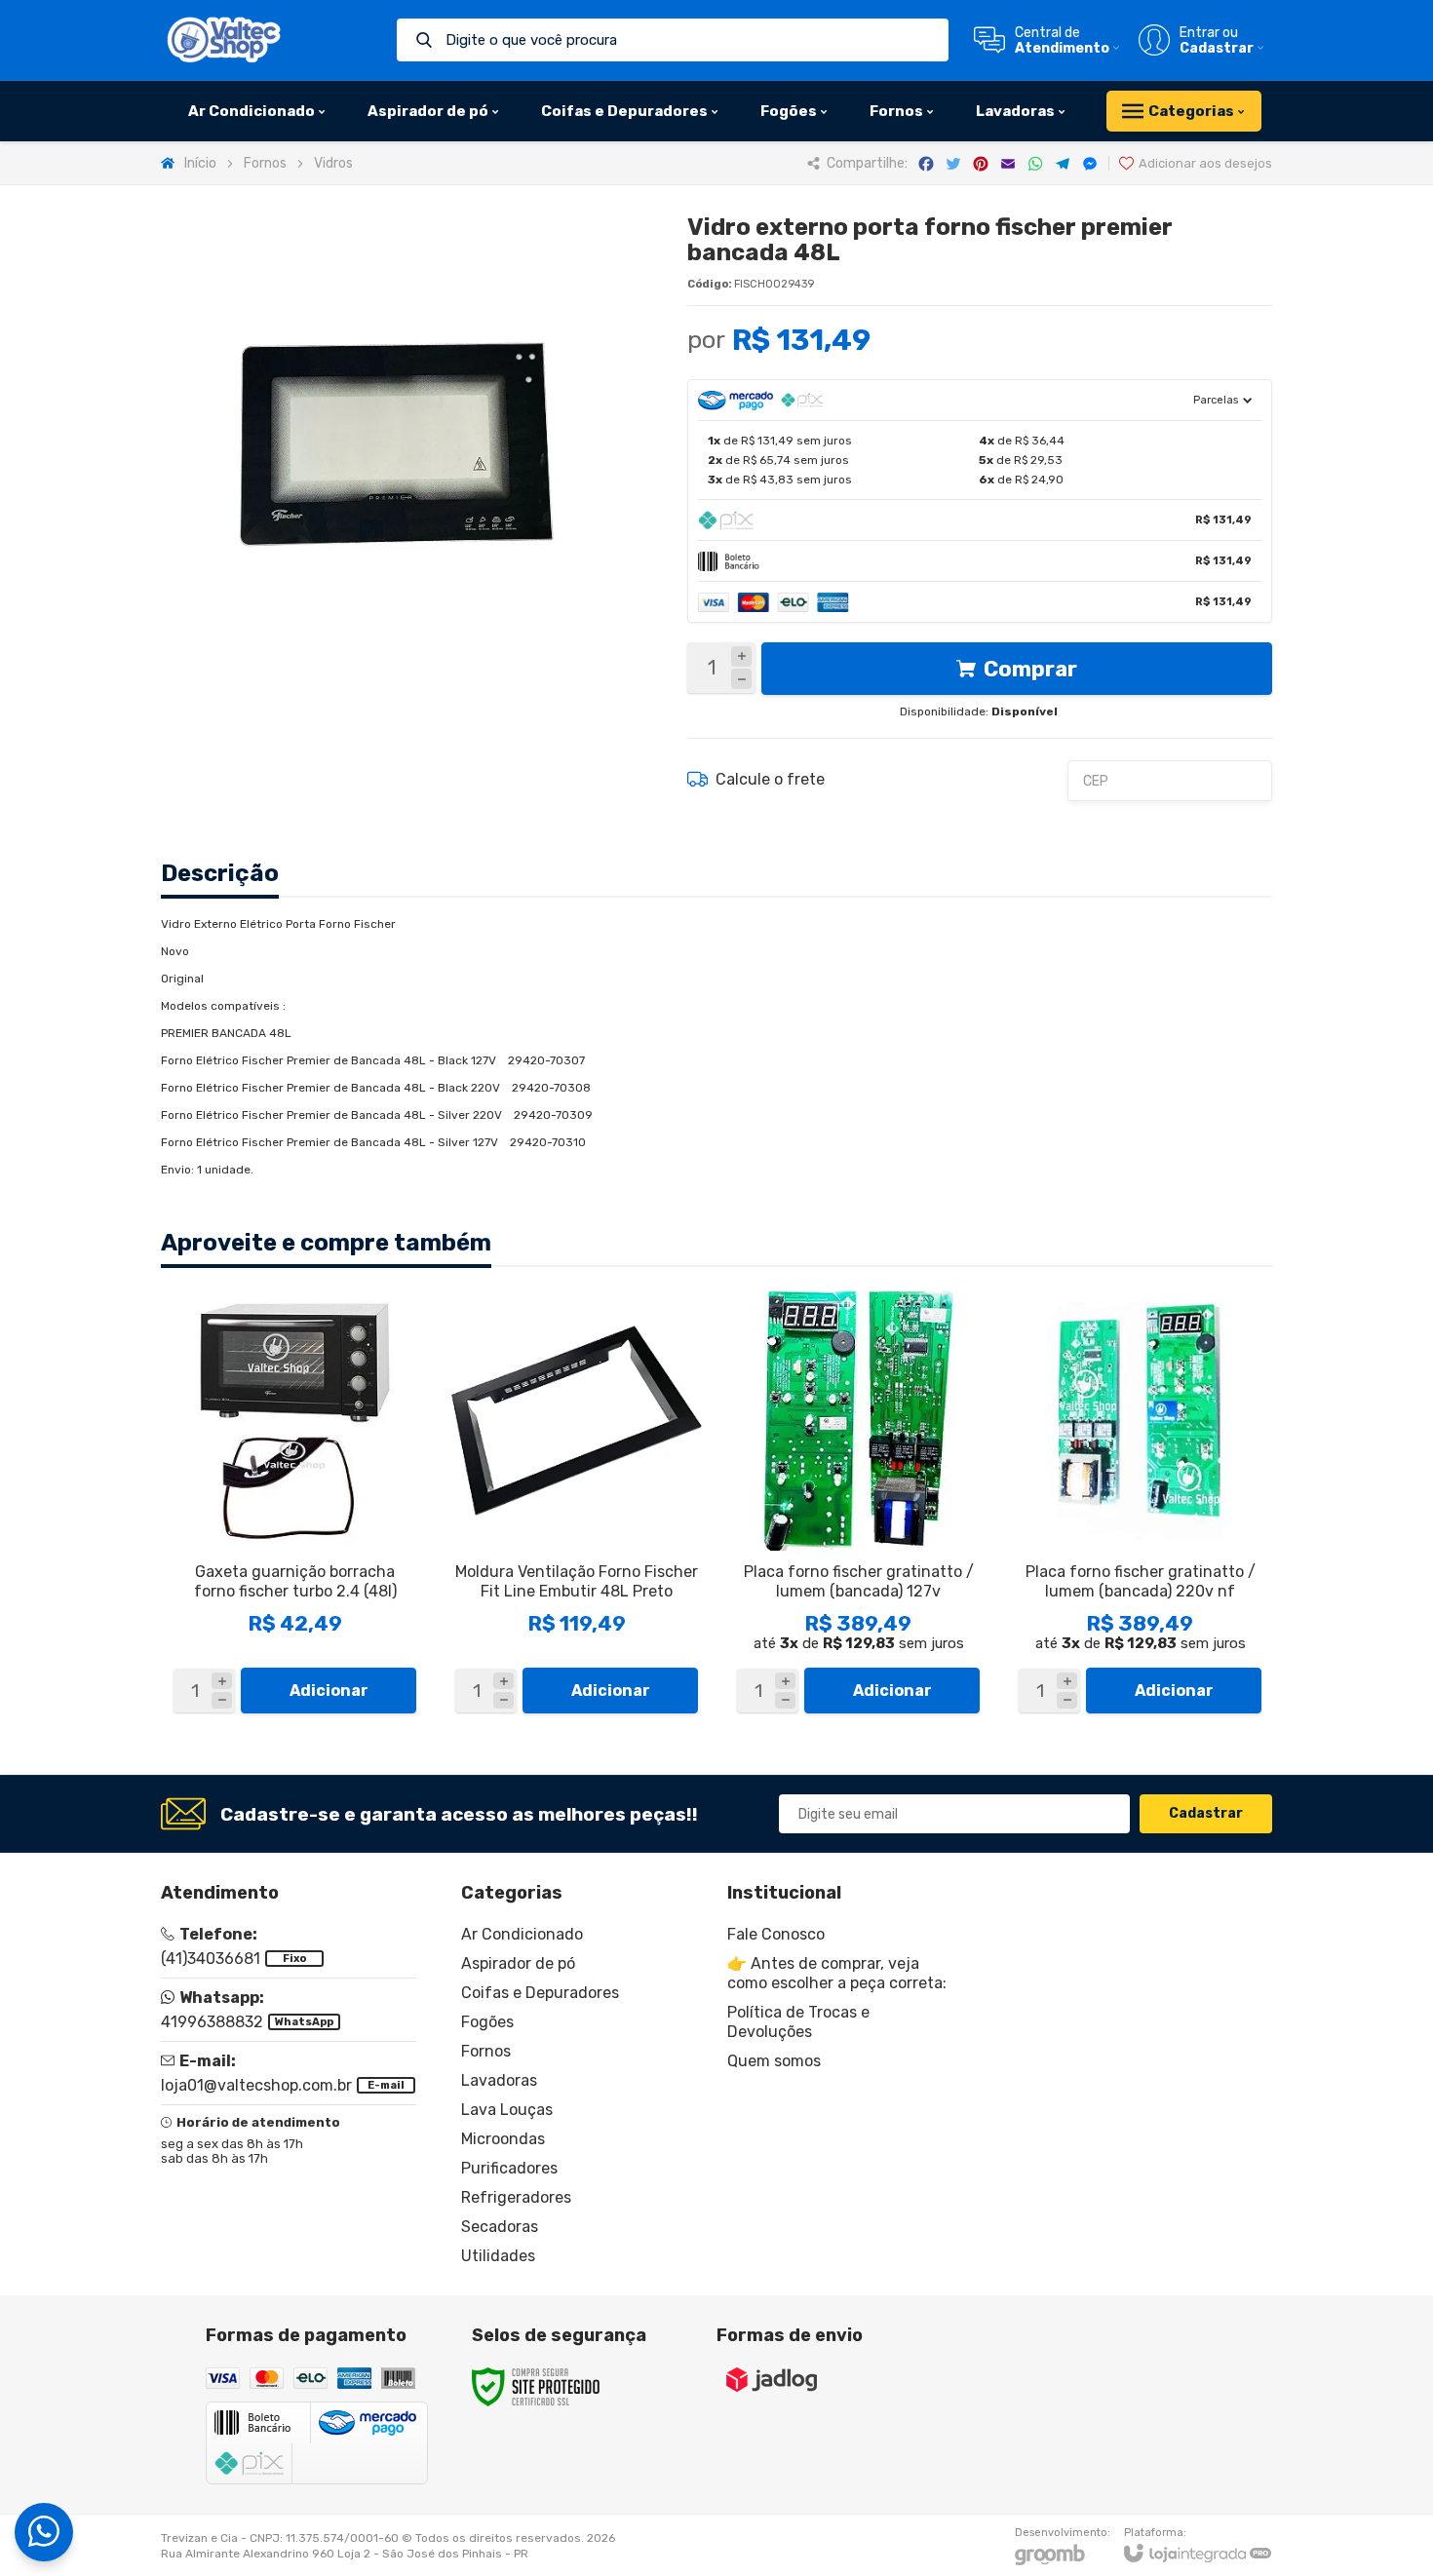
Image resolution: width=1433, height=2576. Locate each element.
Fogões (487, 2022)
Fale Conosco (776, 1934)
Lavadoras (499, 2080)
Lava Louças (507, 2110)
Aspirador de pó (518, 1963)
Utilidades (498, 2256)
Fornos (265, 163)
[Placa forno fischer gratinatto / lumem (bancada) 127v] (858, 1506)
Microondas (503, 2139)
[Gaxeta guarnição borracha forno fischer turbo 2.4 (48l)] (295, 1506)
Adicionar (329, 1691)
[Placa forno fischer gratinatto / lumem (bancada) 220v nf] (1140, 1506)
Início (200, 163)
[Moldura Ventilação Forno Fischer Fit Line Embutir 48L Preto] (577, 1506)
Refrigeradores (516, 2197)
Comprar (1030, 669)
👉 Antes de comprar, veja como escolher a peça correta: (837, 1973)
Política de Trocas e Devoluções (798, 2022)
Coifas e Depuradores (540, 1993)
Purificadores (509, 2168)
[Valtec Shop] (224, 40)
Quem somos (774, 2061)
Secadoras (500, 2227)
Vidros (333, 163)
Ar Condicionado (522, 1934)
